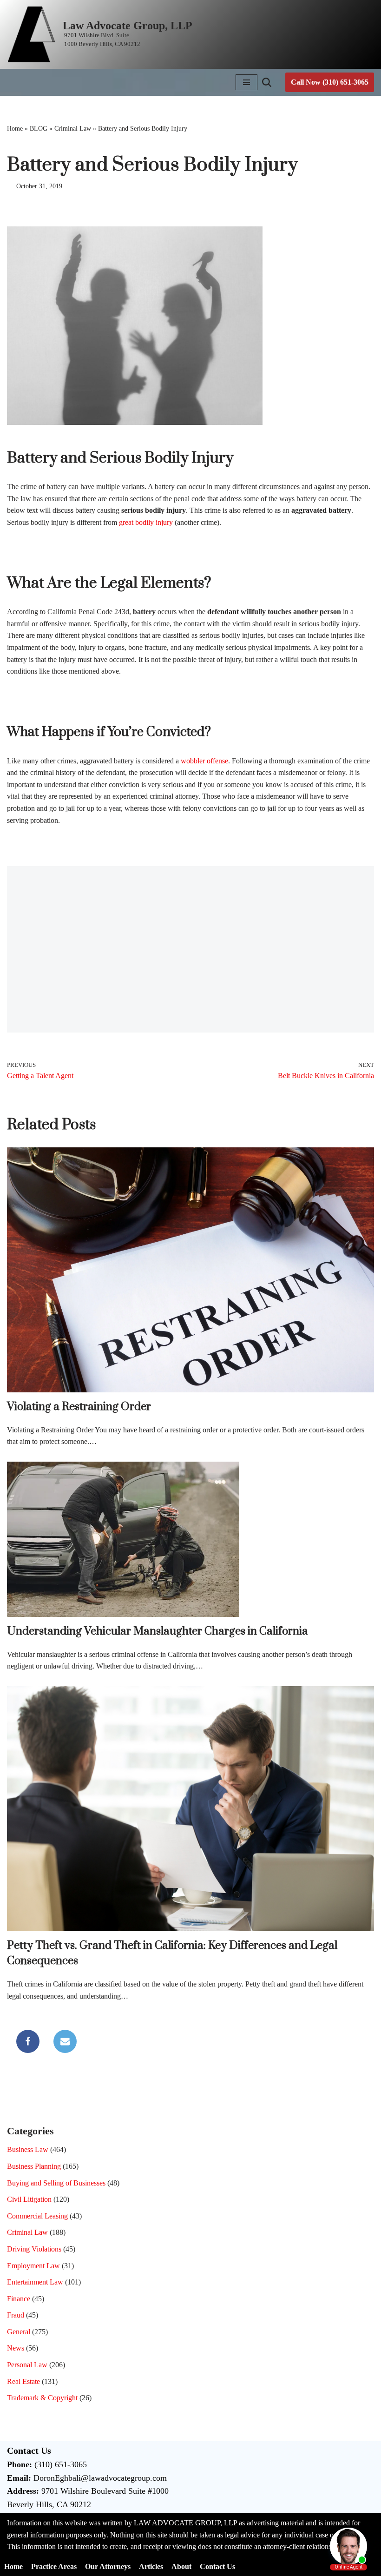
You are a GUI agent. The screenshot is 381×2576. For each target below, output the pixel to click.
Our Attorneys (108, 2566)
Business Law (28, 2149)
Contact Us (217, 2566)
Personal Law (27, 2365)
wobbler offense (204, 761)
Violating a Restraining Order (79, 1407)
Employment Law (33, 2266)
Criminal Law (73, 129)
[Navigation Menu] (246, 82)
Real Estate (23, 2381)
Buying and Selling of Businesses (56, 2183)
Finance (19, 2299)
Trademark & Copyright (42, 2398)
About (181, 2566)
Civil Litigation (29, 2199)
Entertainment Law (35, 2282)
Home (15, 129)
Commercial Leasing (37, 2216)
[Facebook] (28, 2041)
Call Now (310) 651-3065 (330, 82)
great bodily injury (146, 522)
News (16, 2348)
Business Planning (34, 2166)
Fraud (16, 2315)
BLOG (39, 129)
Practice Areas (54, 2566)
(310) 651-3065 (61, 2464)
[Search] (267, 82)
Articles (151, 2566)
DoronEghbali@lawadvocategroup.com (100, 2478)
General (19, 2332)
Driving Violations (34, 2249)
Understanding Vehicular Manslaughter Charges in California (158, 1631)
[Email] (65, 2041)
